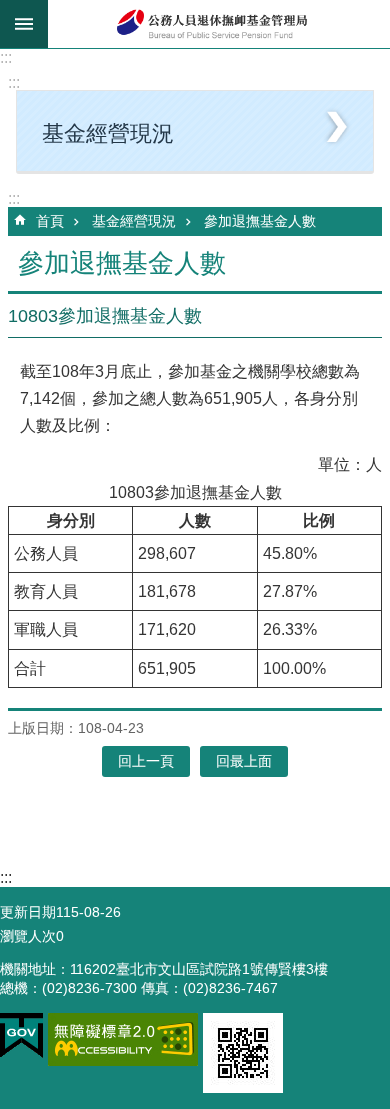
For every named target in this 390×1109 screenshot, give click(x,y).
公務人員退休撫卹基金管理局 (219, 24)
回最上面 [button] (244, 761)
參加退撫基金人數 (260, 221)
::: (6, 57)
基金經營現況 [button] (108, 133)
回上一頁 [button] (146, 761)
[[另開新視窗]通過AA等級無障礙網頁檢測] (123, 1039)
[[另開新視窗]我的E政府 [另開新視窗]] (21, 1036)
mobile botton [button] (24, 24)
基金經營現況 (134, 221)
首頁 (50, 221)
